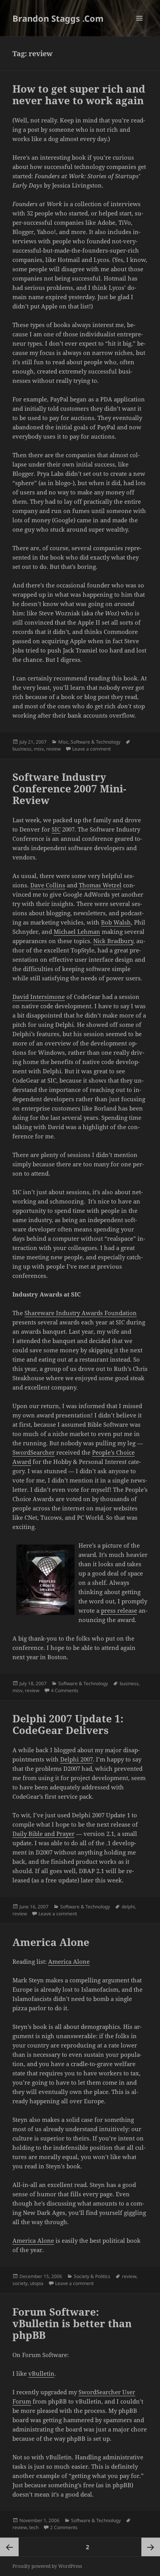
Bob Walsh (116, 922)
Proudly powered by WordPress (47, 2566)
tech (34, 2527)
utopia (37, 2283)
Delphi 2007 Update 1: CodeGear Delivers (68, 1724)
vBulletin (41, 2373)
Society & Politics (92, 2276)
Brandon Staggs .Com (58, 18)
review (53, 749)
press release (119, 1610)
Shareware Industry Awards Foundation (81, 1313)
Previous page (9, 2547)
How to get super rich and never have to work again (79, 95)
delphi (128, 1907)
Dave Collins (48, 885)
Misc (63, 742)
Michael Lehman (77, 932)
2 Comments (64, 2527)
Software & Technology (96, 742)
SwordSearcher (34, 1452)
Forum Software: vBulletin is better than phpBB (72, 2323)
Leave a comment (91, 749)
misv (39, 749)
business (22, 749)
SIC (56, 829)
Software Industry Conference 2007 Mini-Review (69, 789)
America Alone (51, 1942)
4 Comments (65, 1690)
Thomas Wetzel (100, 885)
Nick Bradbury (113, 941)
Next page (151, 2547)
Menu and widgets (140, 26)
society (20, 2283)
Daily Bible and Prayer (43, 1834)
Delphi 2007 (77, 1759)
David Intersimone (39, 997)
